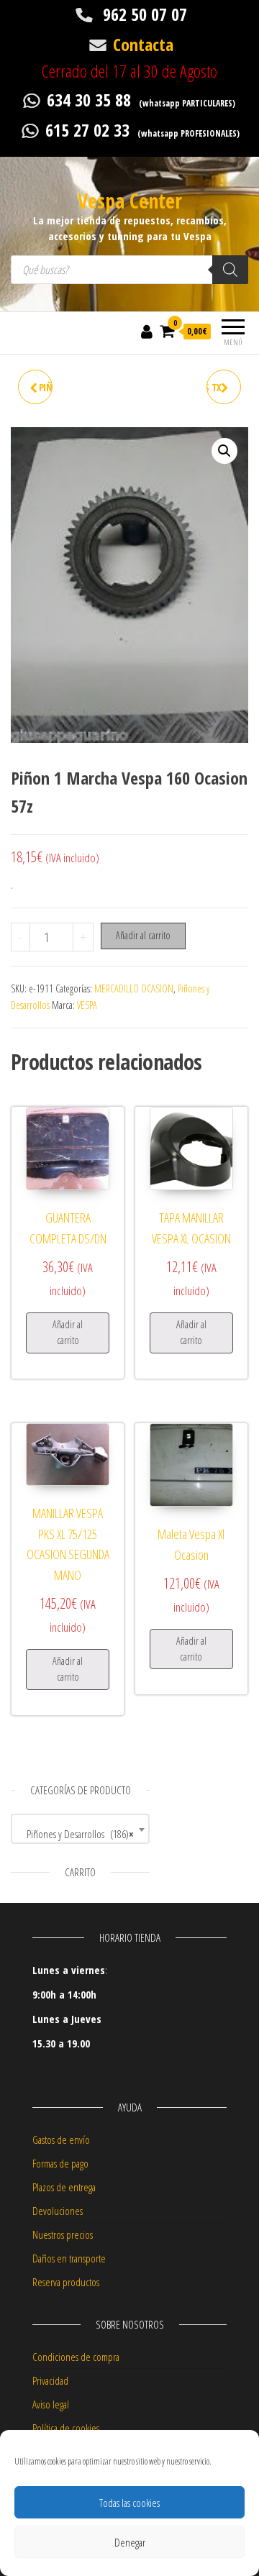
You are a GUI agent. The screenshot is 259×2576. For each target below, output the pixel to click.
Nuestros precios (63, 2234)
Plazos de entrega (64, 2187)
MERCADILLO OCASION (134, 988)
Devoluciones (58, 2211)
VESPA (87, 1005)
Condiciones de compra (76, 2357)
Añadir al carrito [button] (68, 1332)
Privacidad (50, 2380)
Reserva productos (66, 2282)
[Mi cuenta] (147, 331)
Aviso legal (51, 2404)
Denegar (130, 2542)
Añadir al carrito (143, 935)
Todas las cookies (129, 2503)
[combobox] (80, 1829)
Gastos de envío (61, 2139)
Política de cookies (66, 2428)
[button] (224, 451)
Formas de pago (60, 2163)
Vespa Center (130, 201)
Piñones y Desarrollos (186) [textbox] (76, 1834)
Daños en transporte (69, 2258)
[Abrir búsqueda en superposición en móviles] (129, 270)
